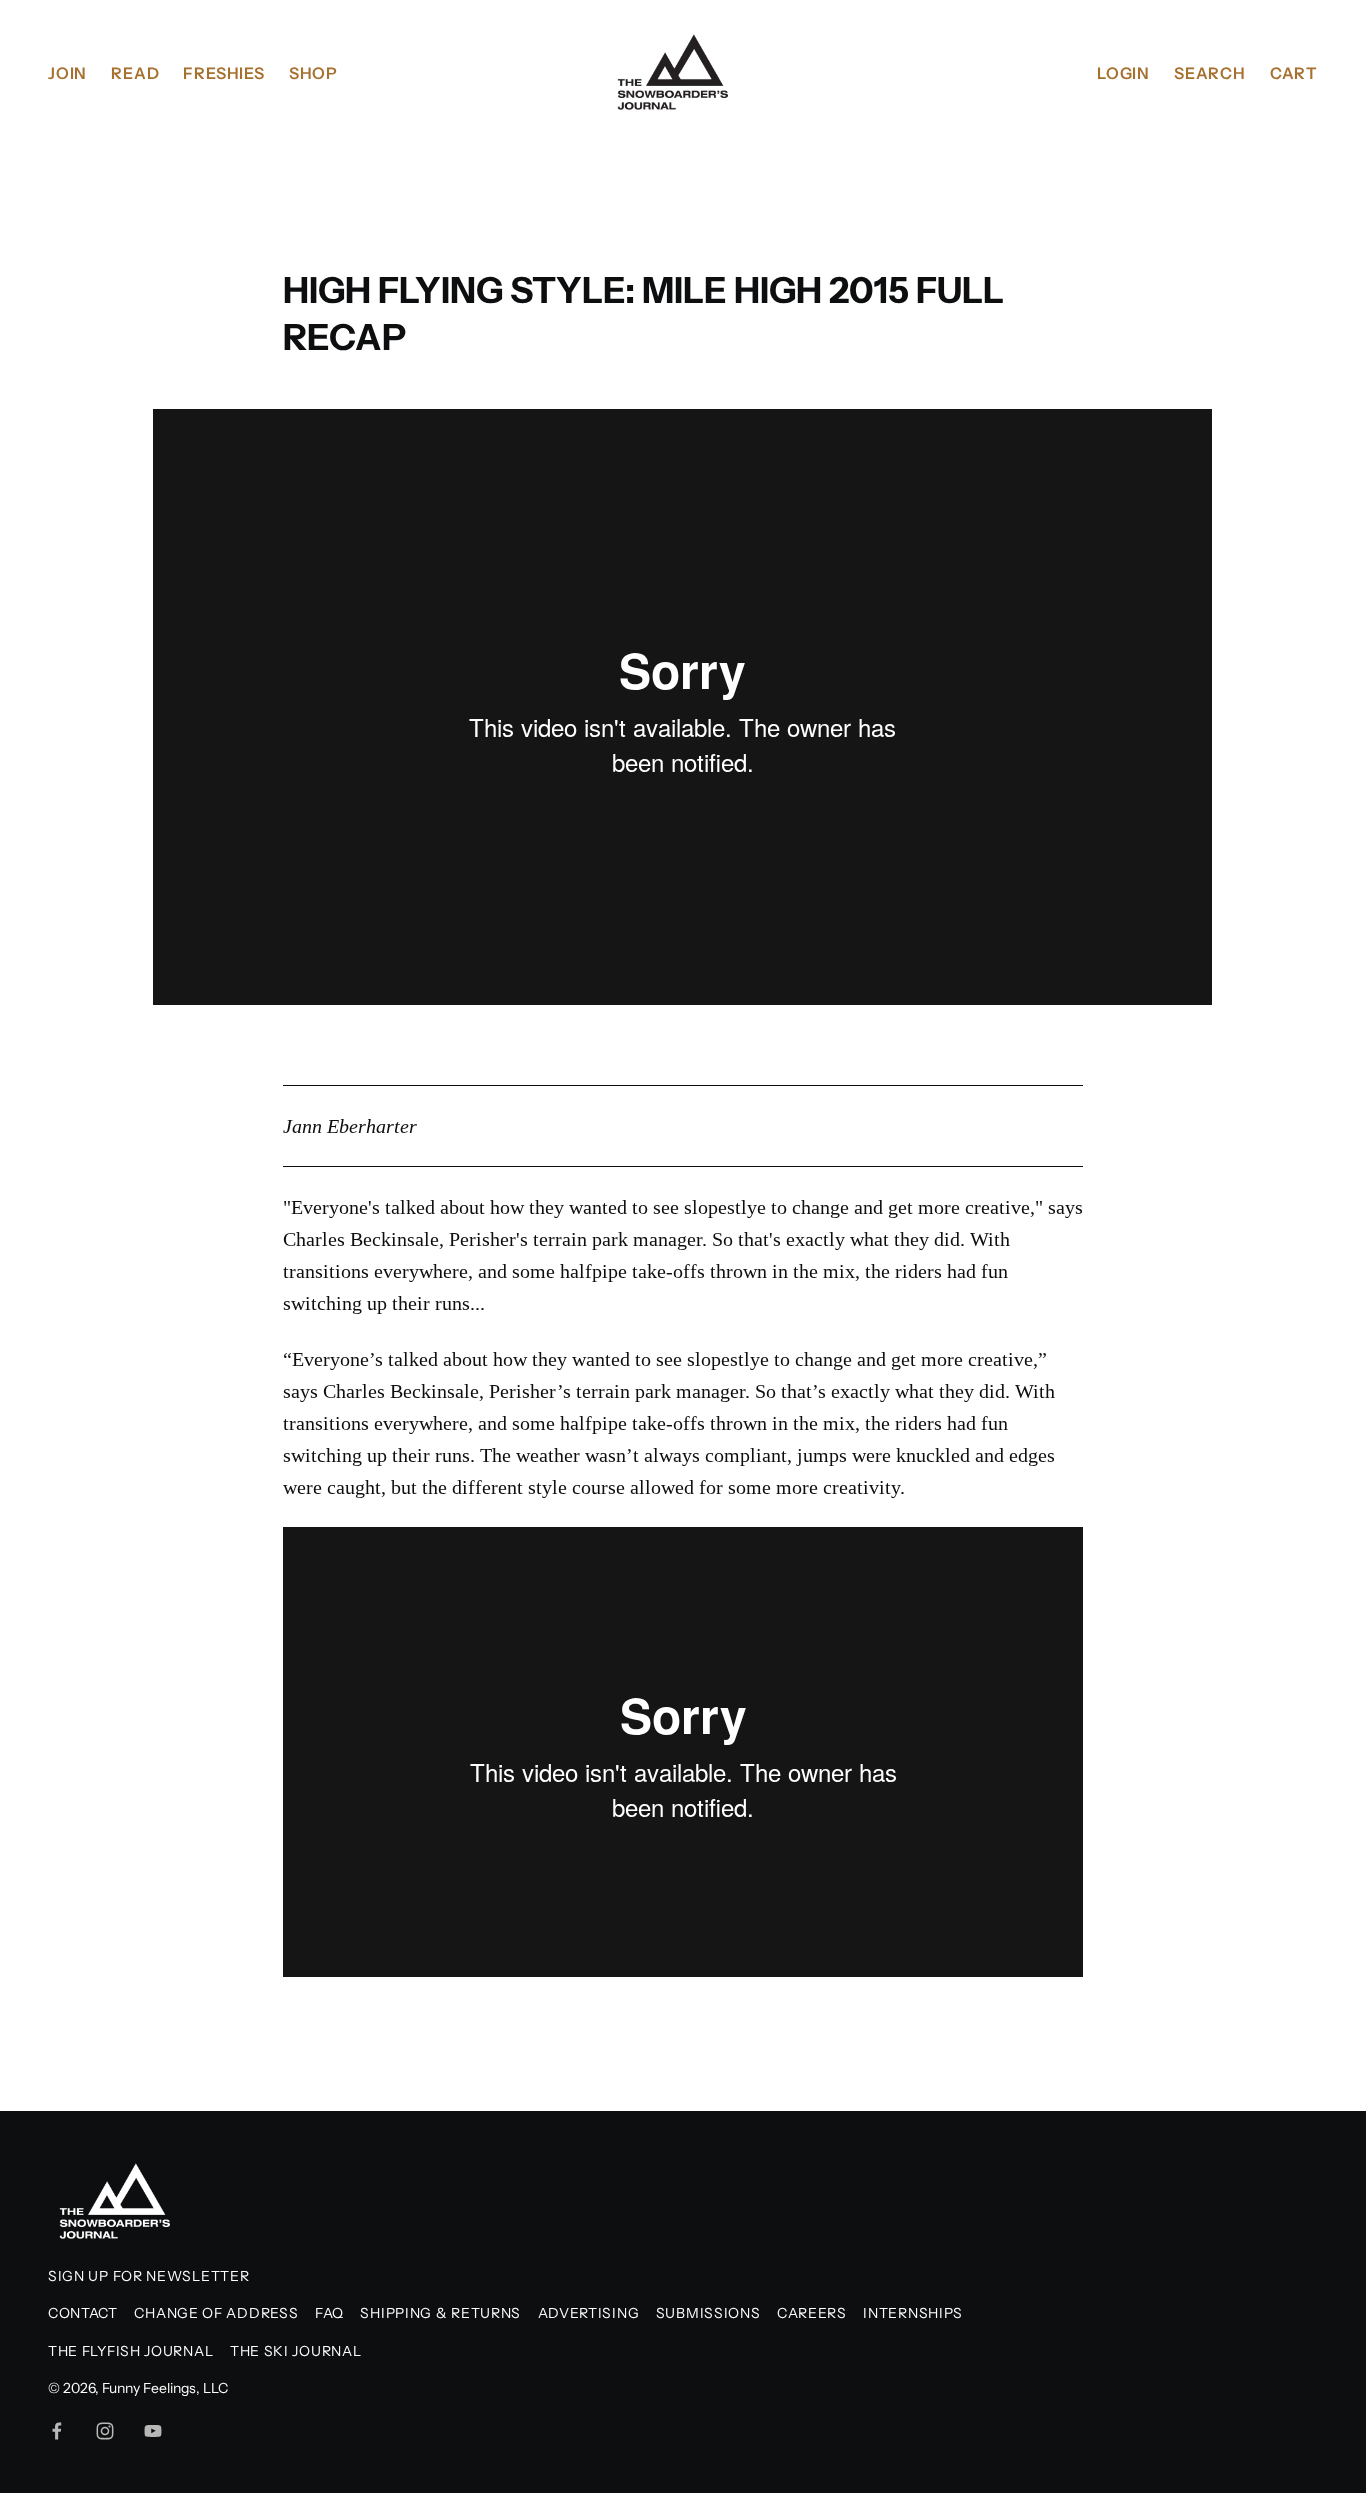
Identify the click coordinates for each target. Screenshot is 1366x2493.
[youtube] (153, 2431)
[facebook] (57, 2431)
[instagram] (105, 2431)
